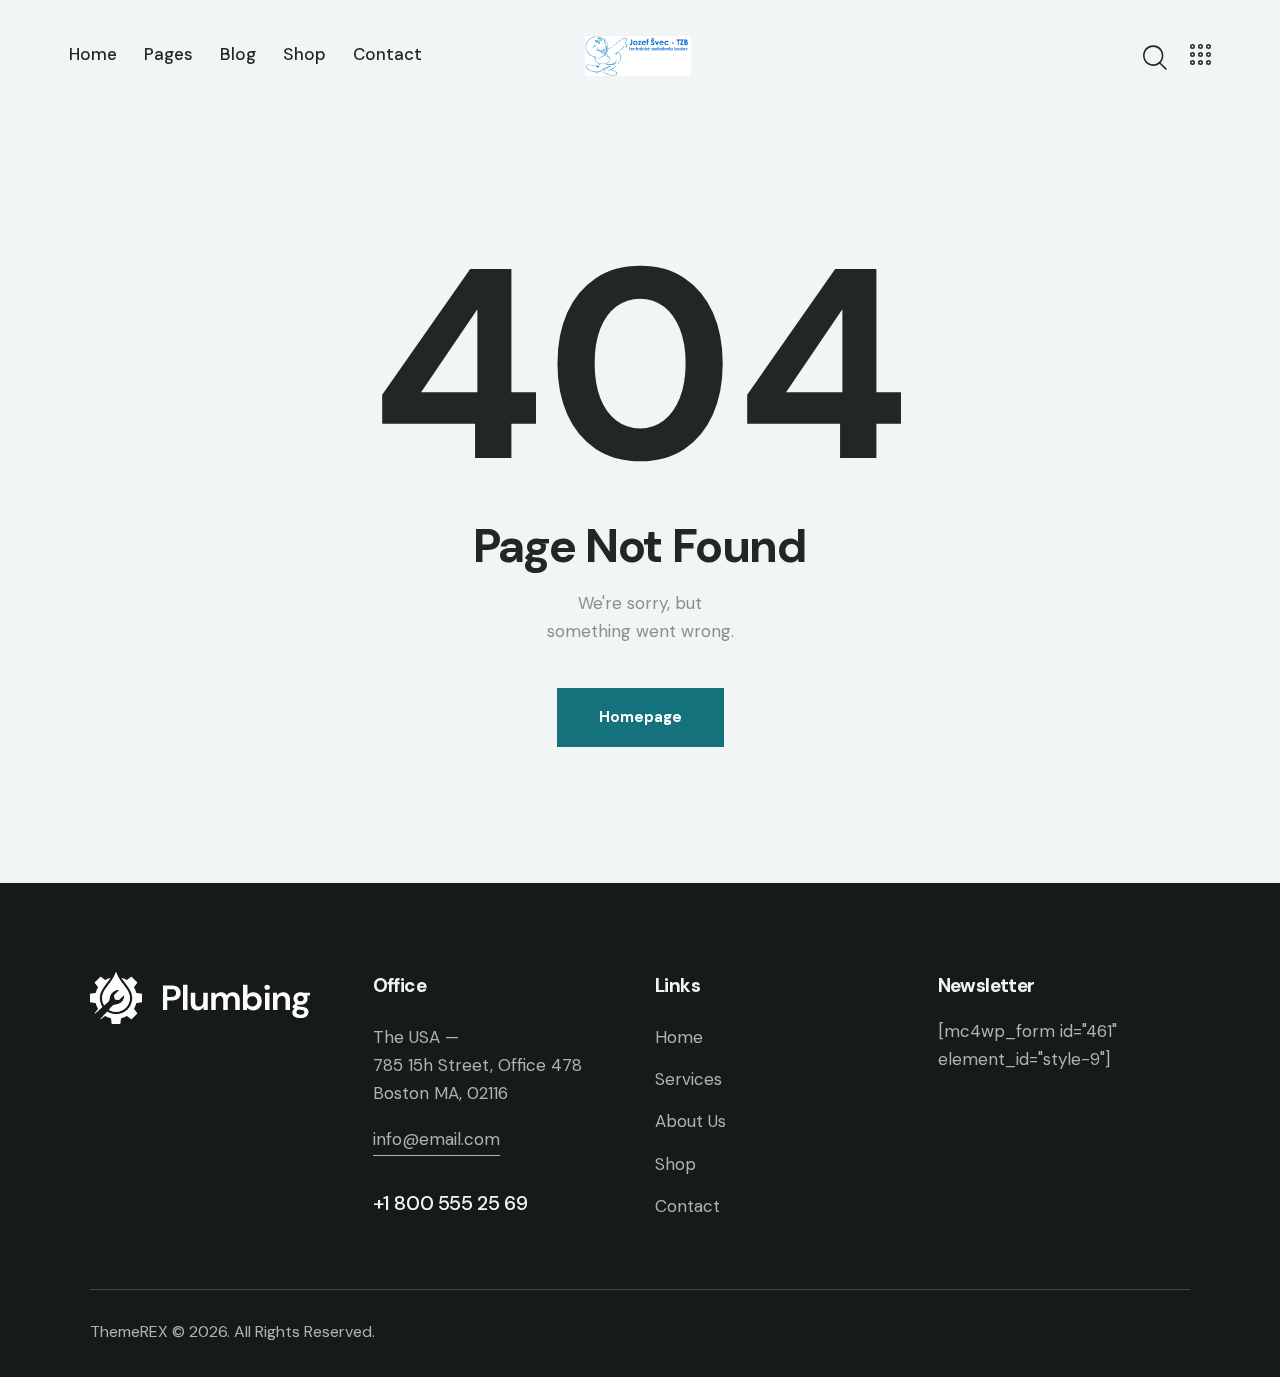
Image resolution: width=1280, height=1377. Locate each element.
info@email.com (436, 1139)
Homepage (640, 717)
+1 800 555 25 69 (450, 1203)
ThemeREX (129, 1331)
